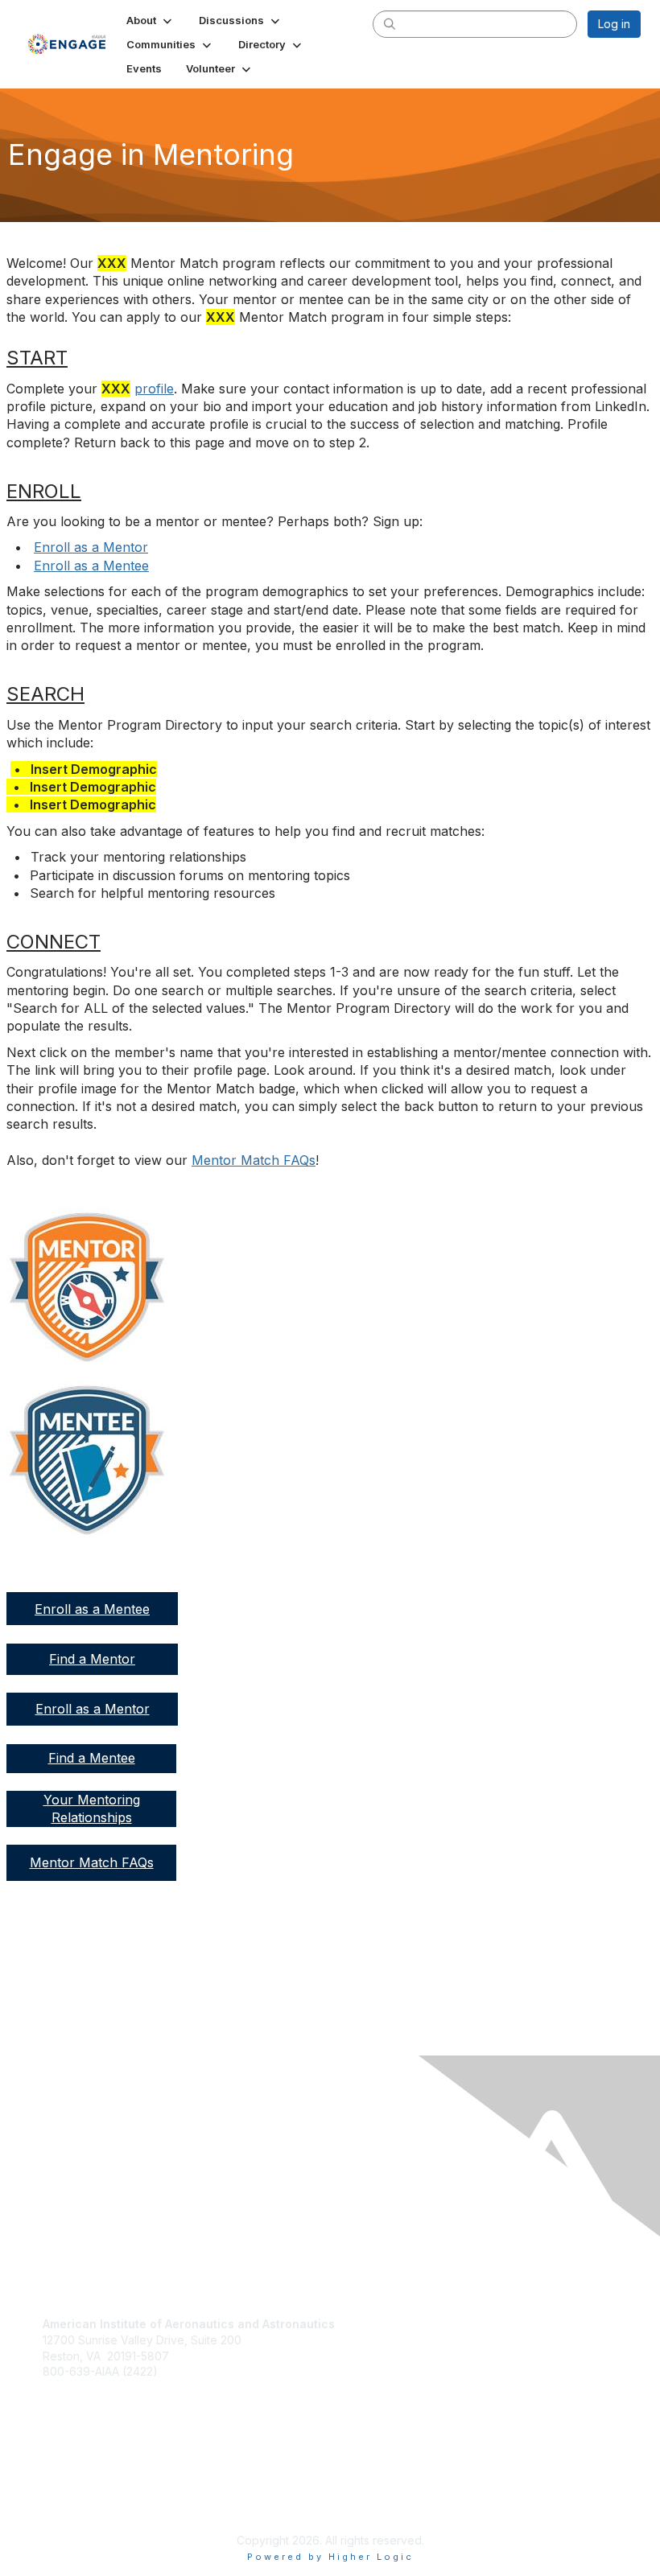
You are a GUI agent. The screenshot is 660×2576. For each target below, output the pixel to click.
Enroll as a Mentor (91, 547)
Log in (614, 24)
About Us (67, 2485)
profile (154, 389)
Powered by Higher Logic (330, 2557)
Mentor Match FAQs (254, 1160)
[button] (151, 20)
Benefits (70, 2443)
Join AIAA (74, 2426)
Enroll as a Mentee (91, 566)
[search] (390, 23)
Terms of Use (78, 2500)
